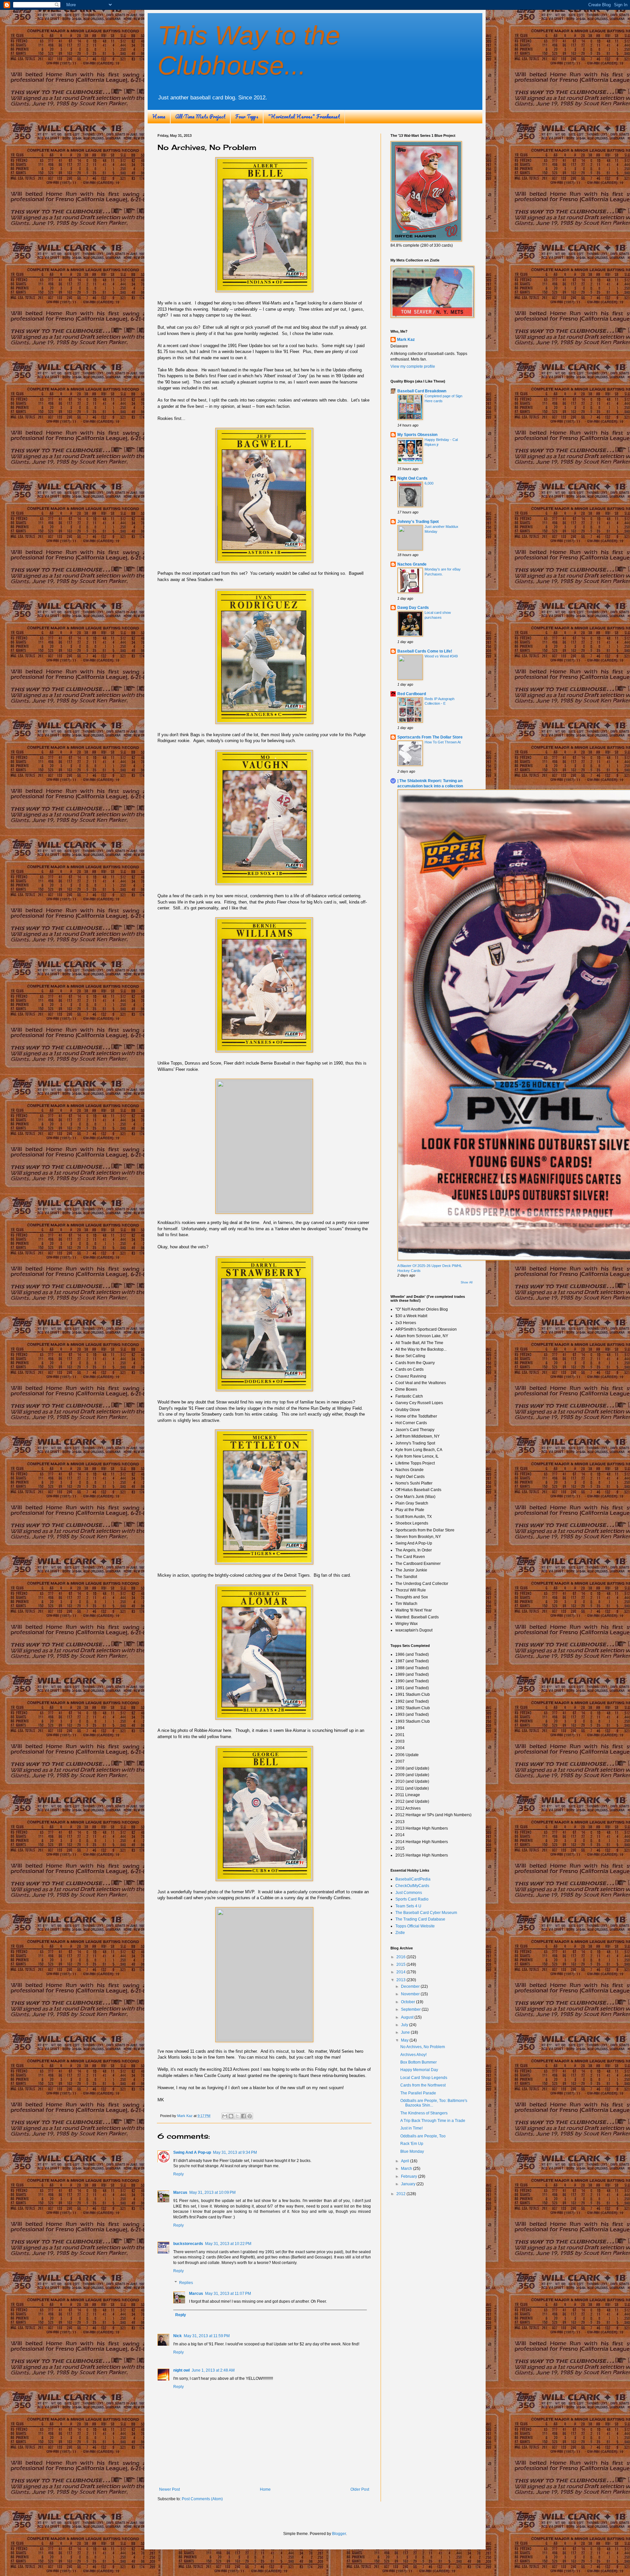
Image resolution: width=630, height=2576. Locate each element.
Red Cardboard (412, 694)
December (411, 1986)
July (405, 2025)
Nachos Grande (412, 564)
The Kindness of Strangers (424, 2113)
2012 (401, 2194)
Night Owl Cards (412, 478)
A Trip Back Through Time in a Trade (433, 2121)
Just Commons (409, 1893)
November (411, 1994)
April (406, 2161)
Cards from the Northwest (423, 2085)
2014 (401, 1972)
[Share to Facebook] (243, 2116)
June (406, 2032)
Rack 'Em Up (412, 2144)
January (409, 2184)
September (411, 2009)
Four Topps (247, 116)
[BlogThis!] (231, 2116)
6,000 (429, 483)
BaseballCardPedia (413, 1879)
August (408, 2017)
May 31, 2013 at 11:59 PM (207, 2336)
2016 (401, 1957)
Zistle (400, 1933)
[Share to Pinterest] (250, 2116)
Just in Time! (411, 2128)
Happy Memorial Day (419, 2070)
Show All (467, 1282)
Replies (186, 2283)
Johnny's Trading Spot (418, 522)
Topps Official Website (415, 1926)
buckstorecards (188, 2244)
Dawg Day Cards (413, 608)
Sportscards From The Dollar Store (430, 737)
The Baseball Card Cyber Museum (426, 1913)
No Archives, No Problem (423, 2047)
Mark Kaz (406, 340)
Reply (178, 2174)
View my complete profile (413, 366)
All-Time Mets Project (200, 116)
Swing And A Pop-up (192, 2152)
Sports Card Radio (412, 1899)
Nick (178, 2336)
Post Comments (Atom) (202, 2499)
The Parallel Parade (418, 2093)
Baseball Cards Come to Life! (425, 651)
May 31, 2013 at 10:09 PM (212, 2192)
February (409, 2176)
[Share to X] (237, 2116)
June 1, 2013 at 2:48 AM (213, 2370)
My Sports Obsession (417, 435)
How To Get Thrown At (443, 742)
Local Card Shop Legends (424, 2078)
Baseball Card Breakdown (422, 391)
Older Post (360, 2489)
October (409, 2002)
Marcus (180, 2192)
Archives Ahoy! (413, 2055)
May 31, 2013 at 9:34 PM (235, 2152)
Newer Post (169, 2489)
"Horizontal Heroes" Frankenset (304, 116)
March (407, 2169)
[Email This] (225, 2116)
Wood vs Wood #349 (441, 656)
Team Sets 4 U (408, 1906)
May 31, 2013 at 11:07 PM (228, 2294)
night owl (181, 2370)
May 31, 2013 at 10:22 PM (228, 2244)
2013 (401, 1980)
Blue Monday (412, 2151)
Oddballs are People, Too (423, 2136)
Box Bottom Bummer (419, 2062)
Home (159, 116)
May (405, 2040)
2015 (401, 1964)
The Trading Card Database (420, 1919)
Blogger (339, 2534)
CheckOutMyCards (412, 1886)
